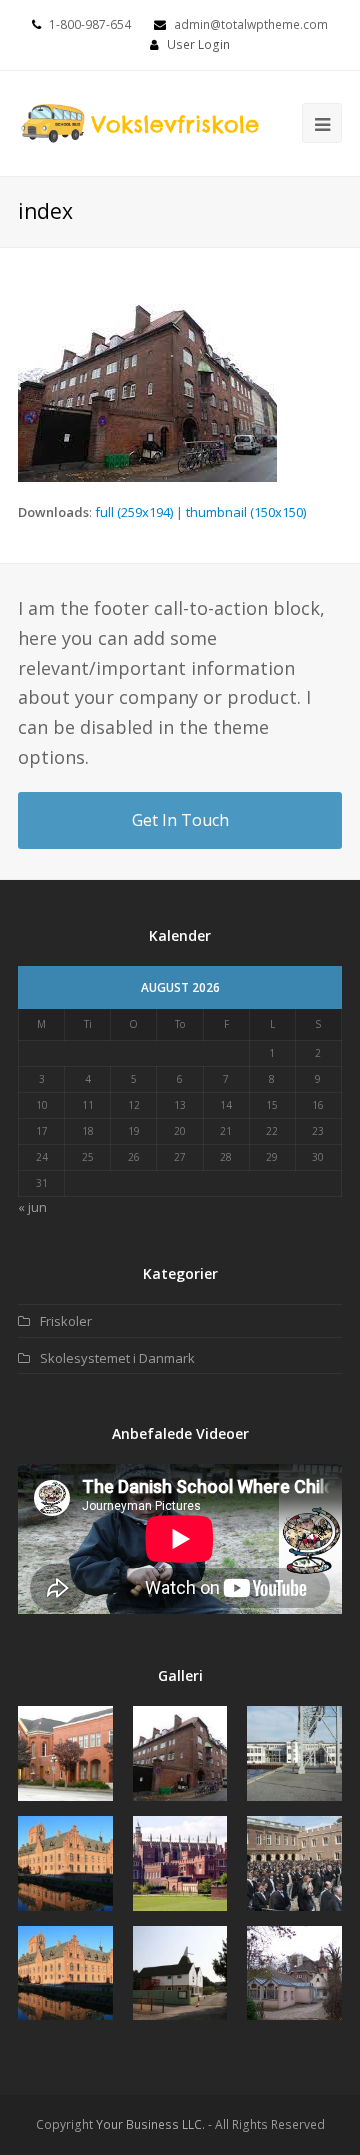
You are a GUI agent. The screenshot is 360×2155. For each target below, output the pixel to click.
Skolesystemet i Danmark (117, 1358)
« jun (32, 1207)
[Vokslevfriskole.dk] (140, 122)
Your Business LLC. (150, 2124)
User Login (198, 44)
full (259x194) (134, 512)
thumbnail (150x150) (246, 512)
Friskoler (66, 1321)
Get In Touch (180, 820)
